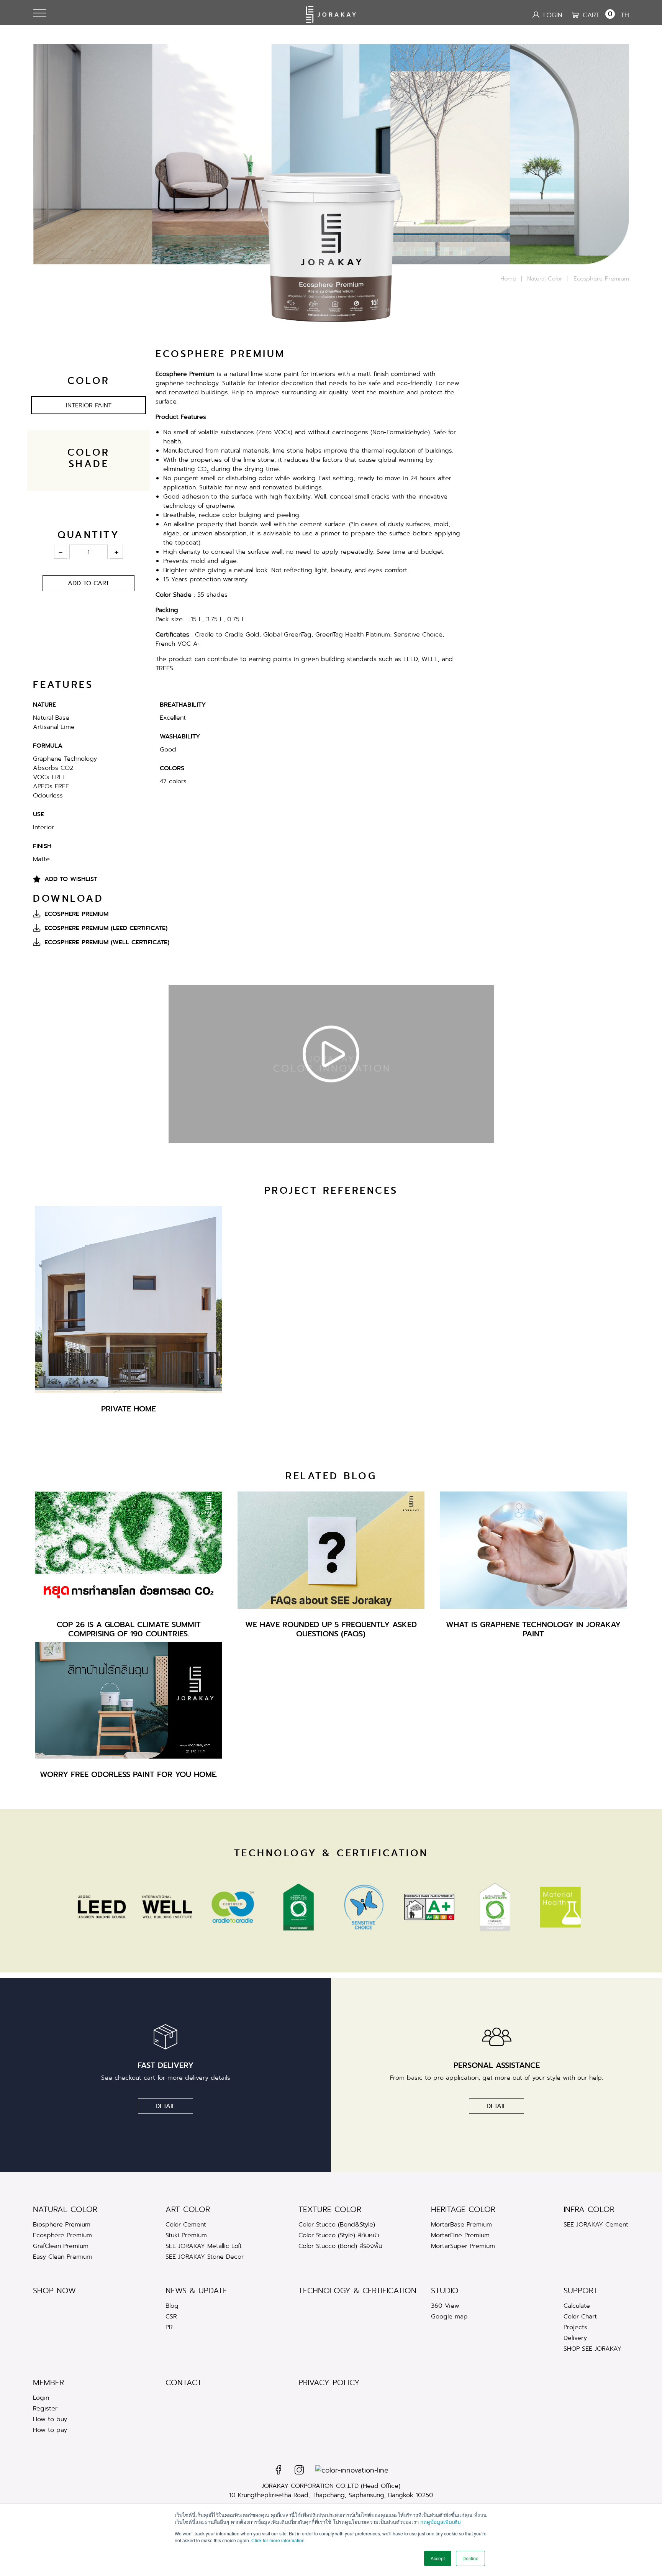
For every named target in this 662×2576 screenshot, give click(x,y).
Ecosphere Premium (62, 2235)
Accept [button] (438, 2558)
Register (45, 2408)
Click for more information (278, 2540)
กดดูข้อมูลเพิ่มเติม (441, 2522)
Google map (449, 2316)
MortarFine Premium (460, 2235)
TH (625, 15)
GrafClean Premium (61, 2246)
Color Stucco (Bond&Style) (337, 2224)
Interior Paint (89, 405)
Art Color (188, 2209)
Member (48, 2383)
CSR (171, 2316)
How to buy (50, 2419)
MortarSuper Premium (463, 2246)
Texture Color (330, 2209)
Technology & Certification (357, 2291)
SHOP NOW (54, 2291)
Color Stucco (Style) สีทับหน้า (339, 2235)
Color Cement (186, 2224)
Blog (172, 2306)
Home (508, 279)
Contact (184, 2383)
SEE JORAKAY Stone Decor (205, 2257)
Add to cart (88, 583)
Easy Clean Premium (62, 2257)
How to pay (50, 2430)
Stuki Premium (186, 2235)
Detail (165, 2106)
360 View (445, 2306)
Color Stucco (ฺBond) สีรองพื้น (340, 2246)
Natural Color (545, 279)
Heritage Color (463, 2209)
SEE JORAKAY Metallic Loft (204, 2246)
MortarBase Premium (461, 2224)
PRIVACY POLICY (329, 2383)
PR (169, 2327)
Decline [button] (470, 2558)
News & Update (196, 2291)
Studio (445, 2291)
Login (41, 2398)
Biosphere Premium (62, 2224)
